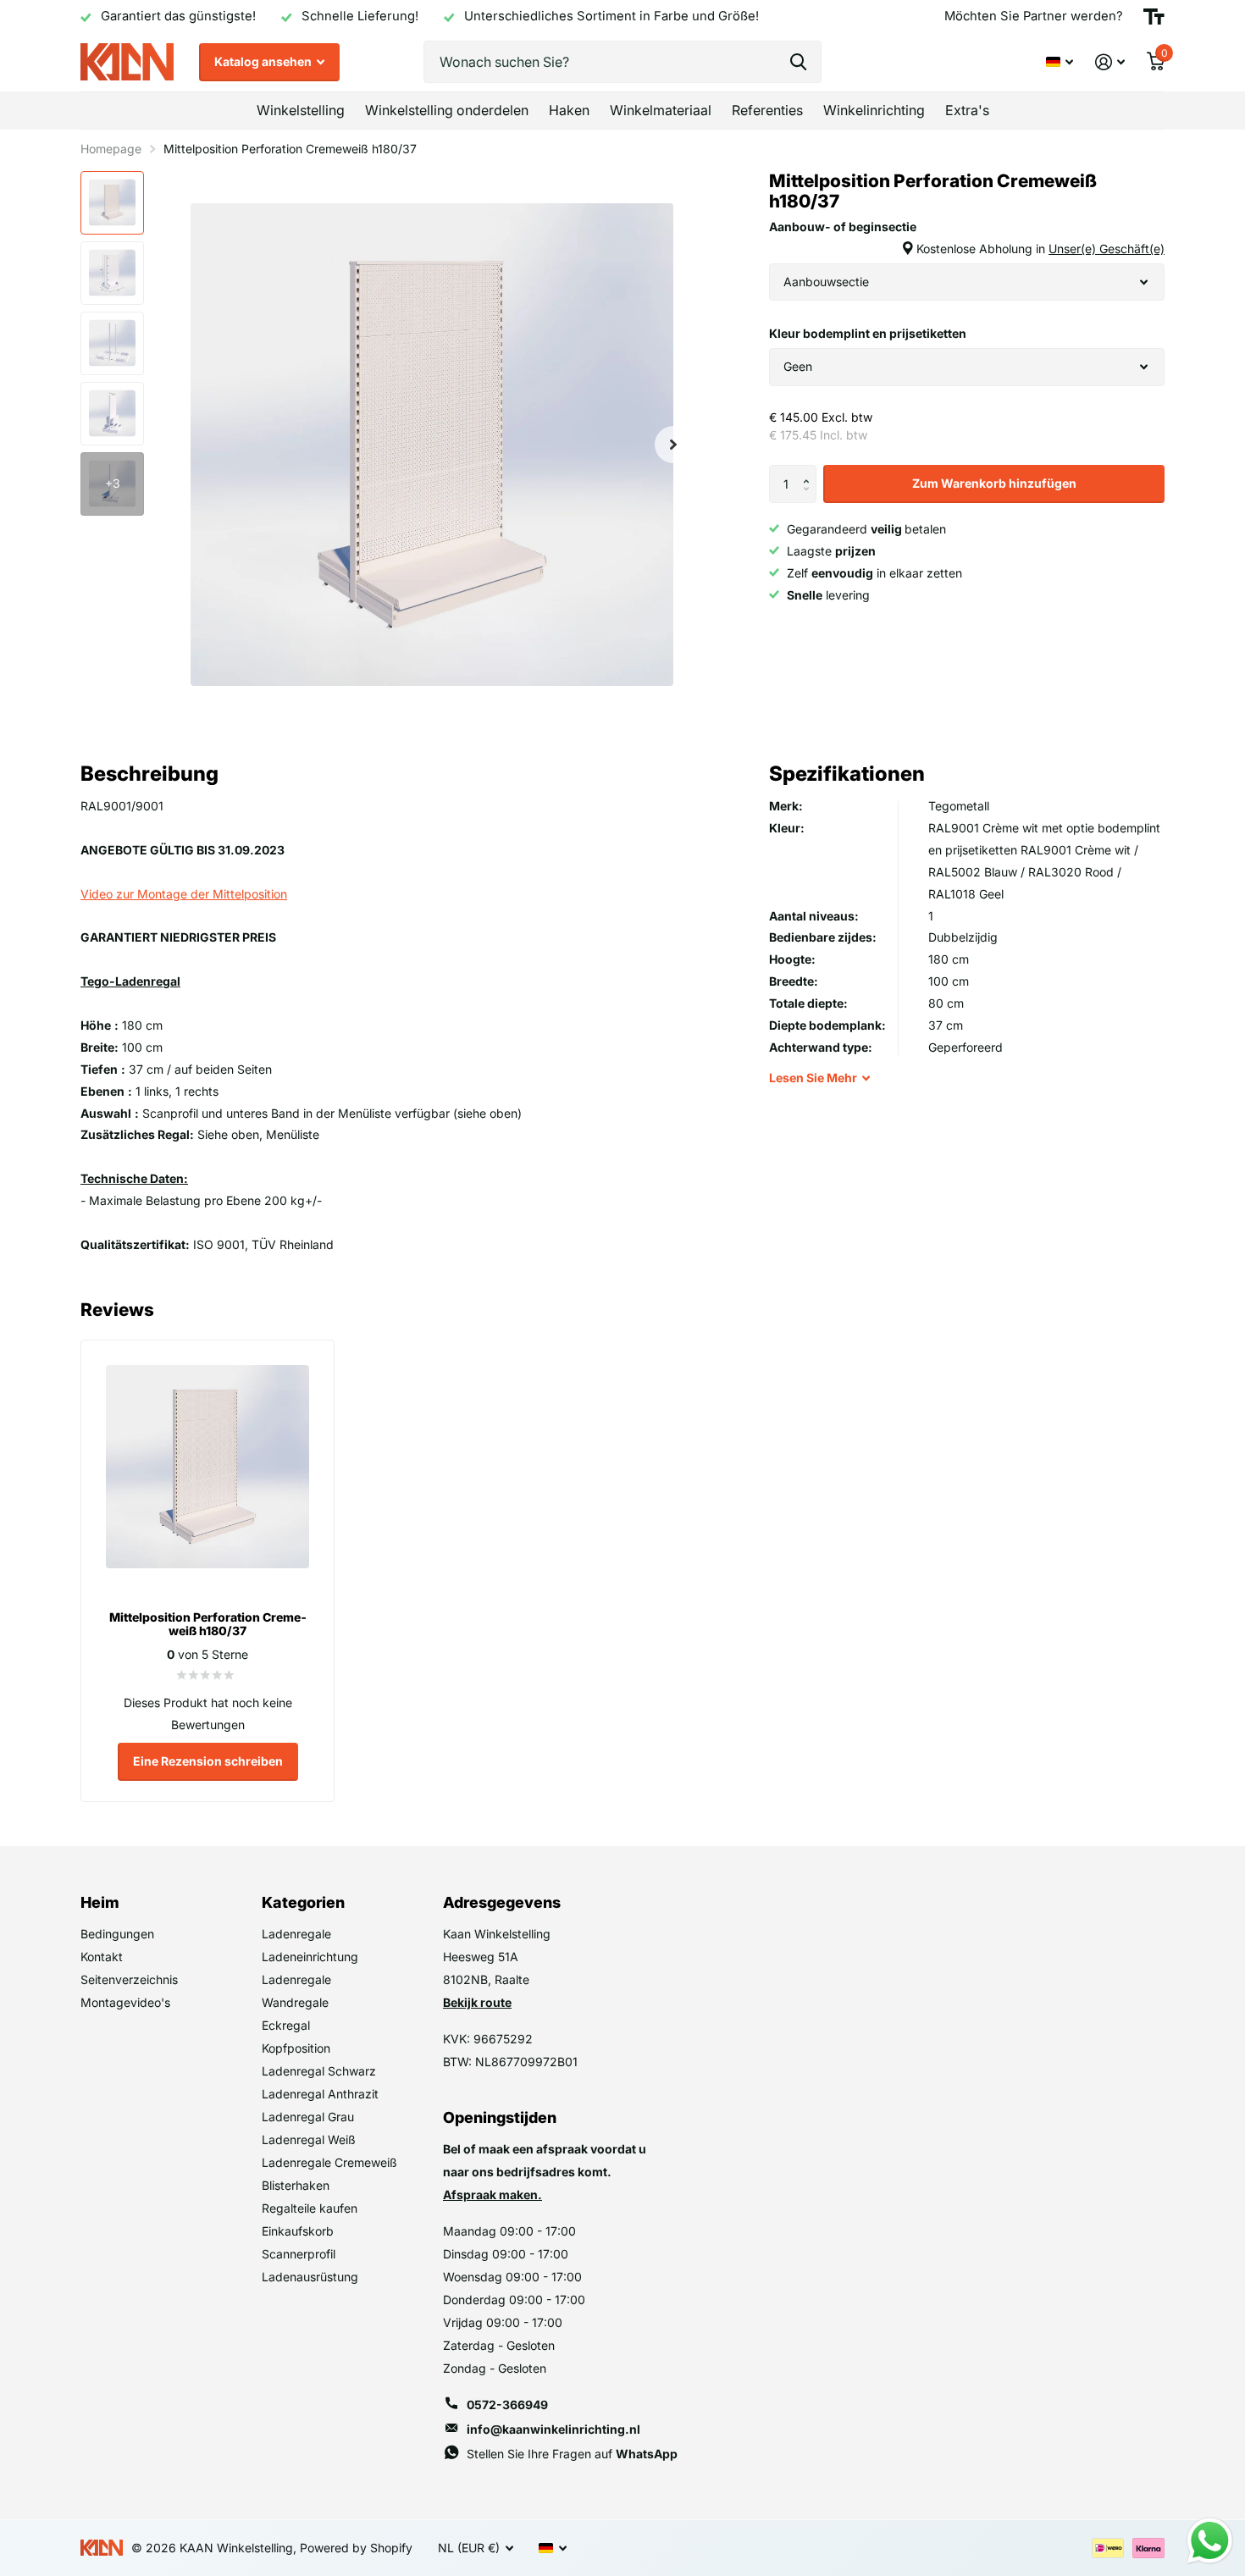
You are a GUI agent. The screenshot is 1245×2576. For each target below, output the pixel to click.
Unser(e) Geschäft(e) (1107, 249)
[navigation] (112, 203)
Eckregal (286, 2025)
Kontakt (102, 1957)
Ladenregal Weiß (309, 2139)
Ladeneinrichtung (310, 1957)
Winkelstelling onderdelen (447, 110)
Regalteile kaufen (310, 2208)
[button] (810, 470)
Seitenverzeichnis (129, 1979)
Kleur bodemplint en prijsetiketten (868, 333)
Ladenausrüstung (310, 2277)
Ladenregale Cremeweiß (329, 2162)
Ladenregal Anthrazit (320, 2094)
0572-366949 (507, 2405)
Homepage (111, 149)
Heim (100, 1902)
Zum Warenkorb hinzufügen (994, 483)
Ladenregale (296, 1934)
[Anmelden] (1110, 62)
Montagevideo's (125, 2002)
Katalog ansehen (264, 61)
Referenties (767, 110)
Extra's (967, 110)
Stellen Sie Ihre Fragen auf (572, 2454)
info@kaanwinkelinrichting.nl (553, 2429)
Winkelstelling (301, 110)
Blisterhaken (296, 2185)
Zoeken (798, 62)
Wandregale (295, 2002)
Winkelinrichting (874, 110)
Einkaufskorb (298, 2231)
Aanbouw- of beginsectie (967, 238)
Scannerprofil (299, 2254)
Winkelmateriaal (661, 110)
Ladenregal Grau (308, 2117)
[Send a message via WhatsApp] (1210, 2541)
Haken (569, 110)
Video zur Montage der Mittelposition (184, 894)
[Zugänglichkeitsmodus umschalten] (1154, 17)
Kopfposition (296, 2048)
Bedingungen (117, 1934)
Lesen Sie (813, 1078)
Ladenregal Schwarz (319, 2071)
